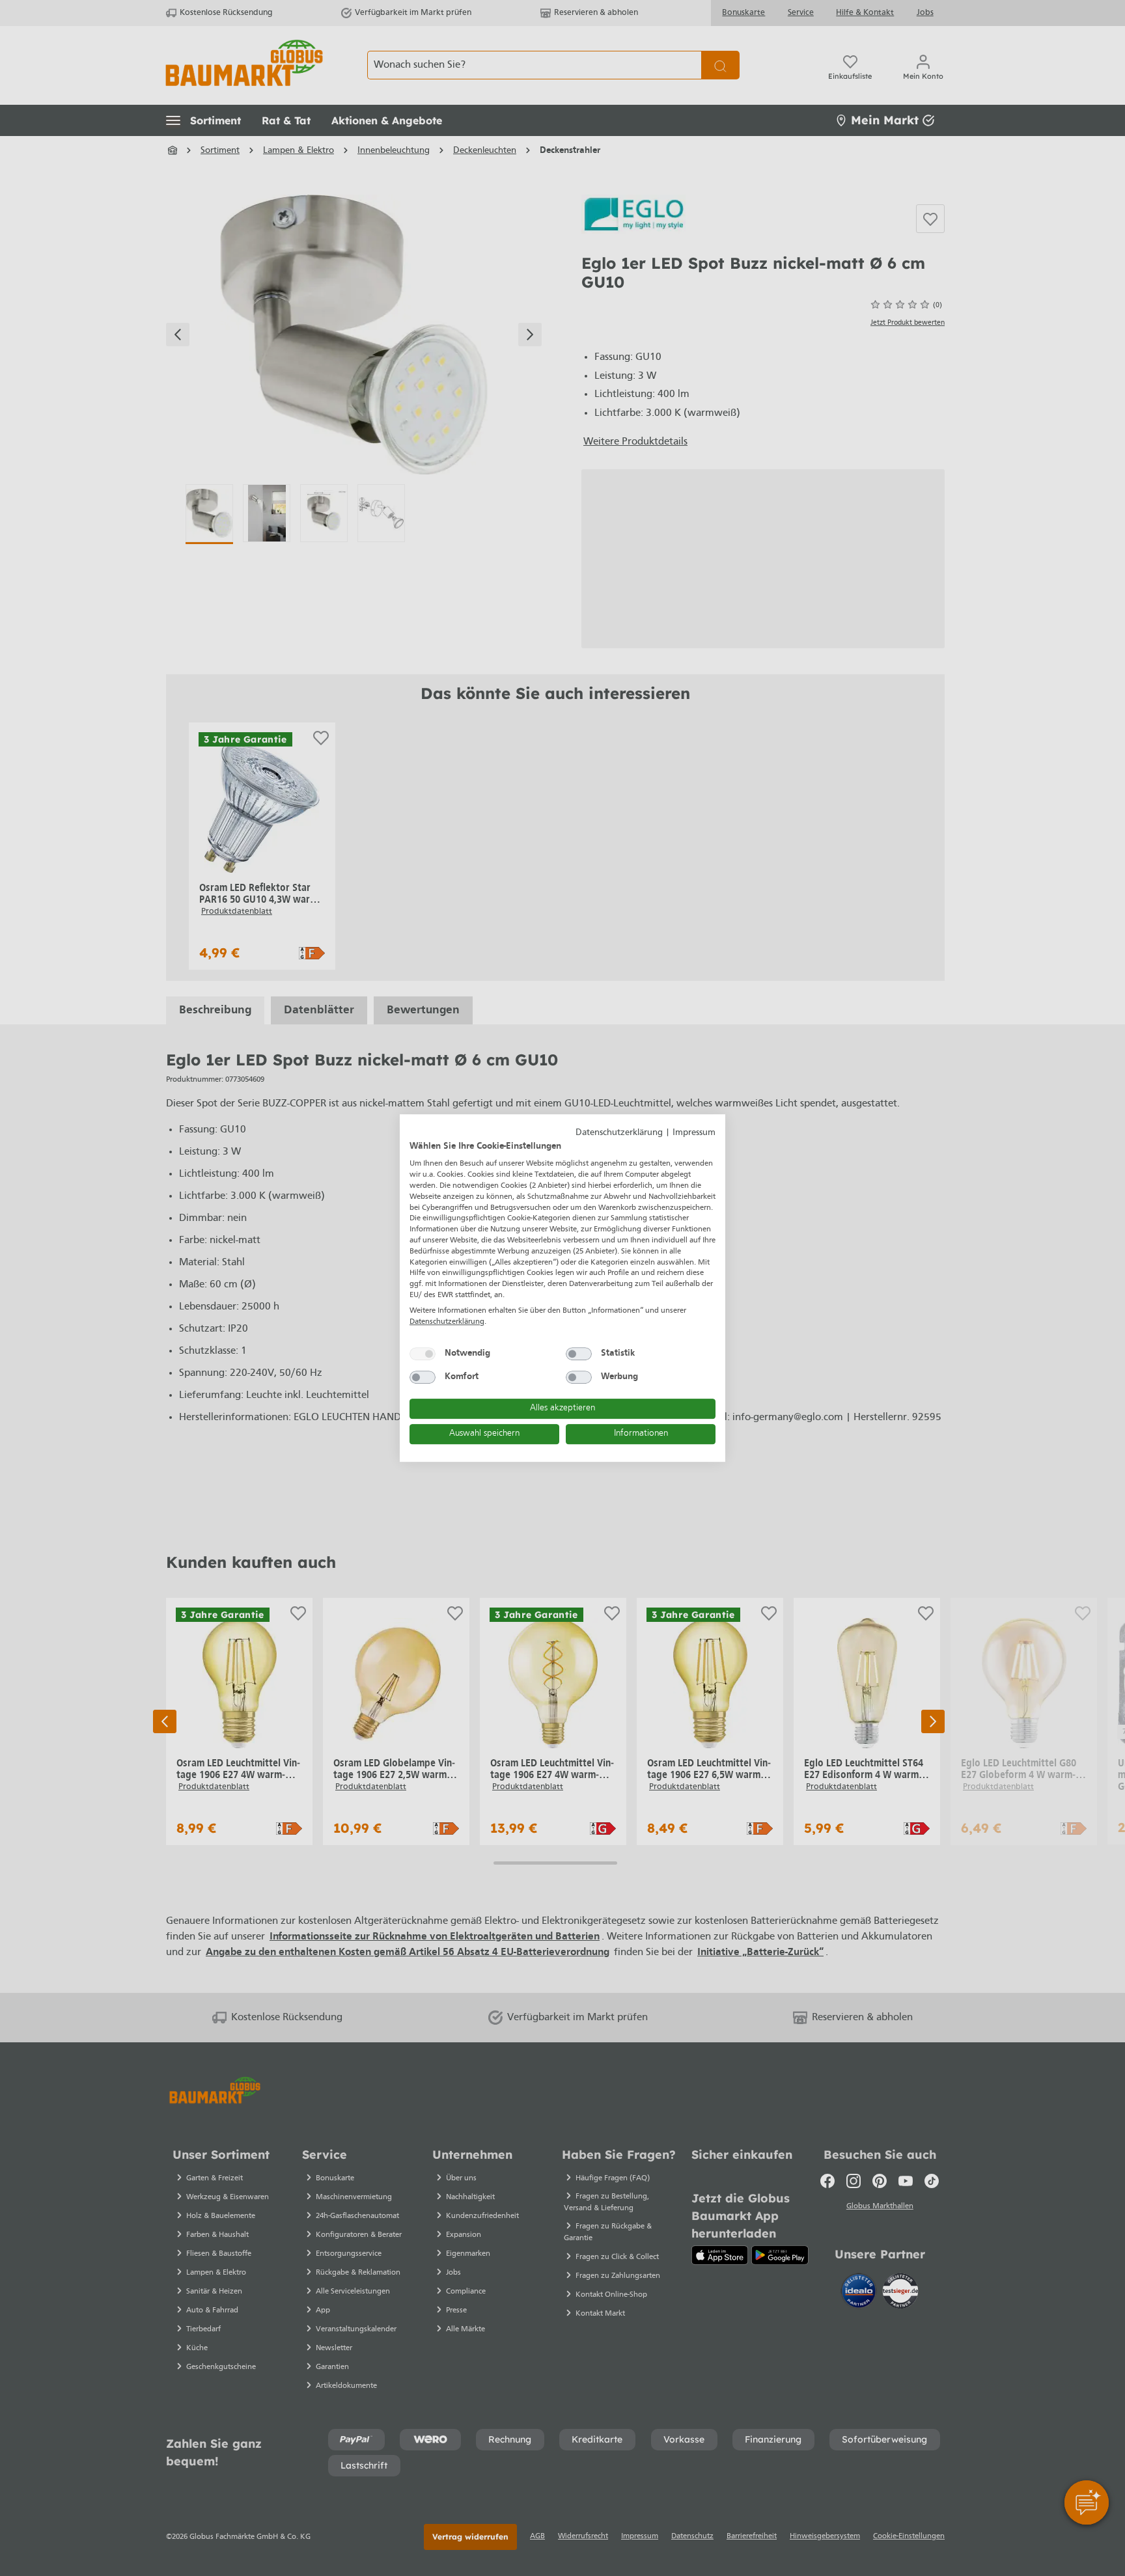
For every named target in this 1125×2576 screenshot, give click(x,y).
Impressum (694, 1133)
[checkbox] (423, 1354)
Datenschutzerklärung (619, 1133)
